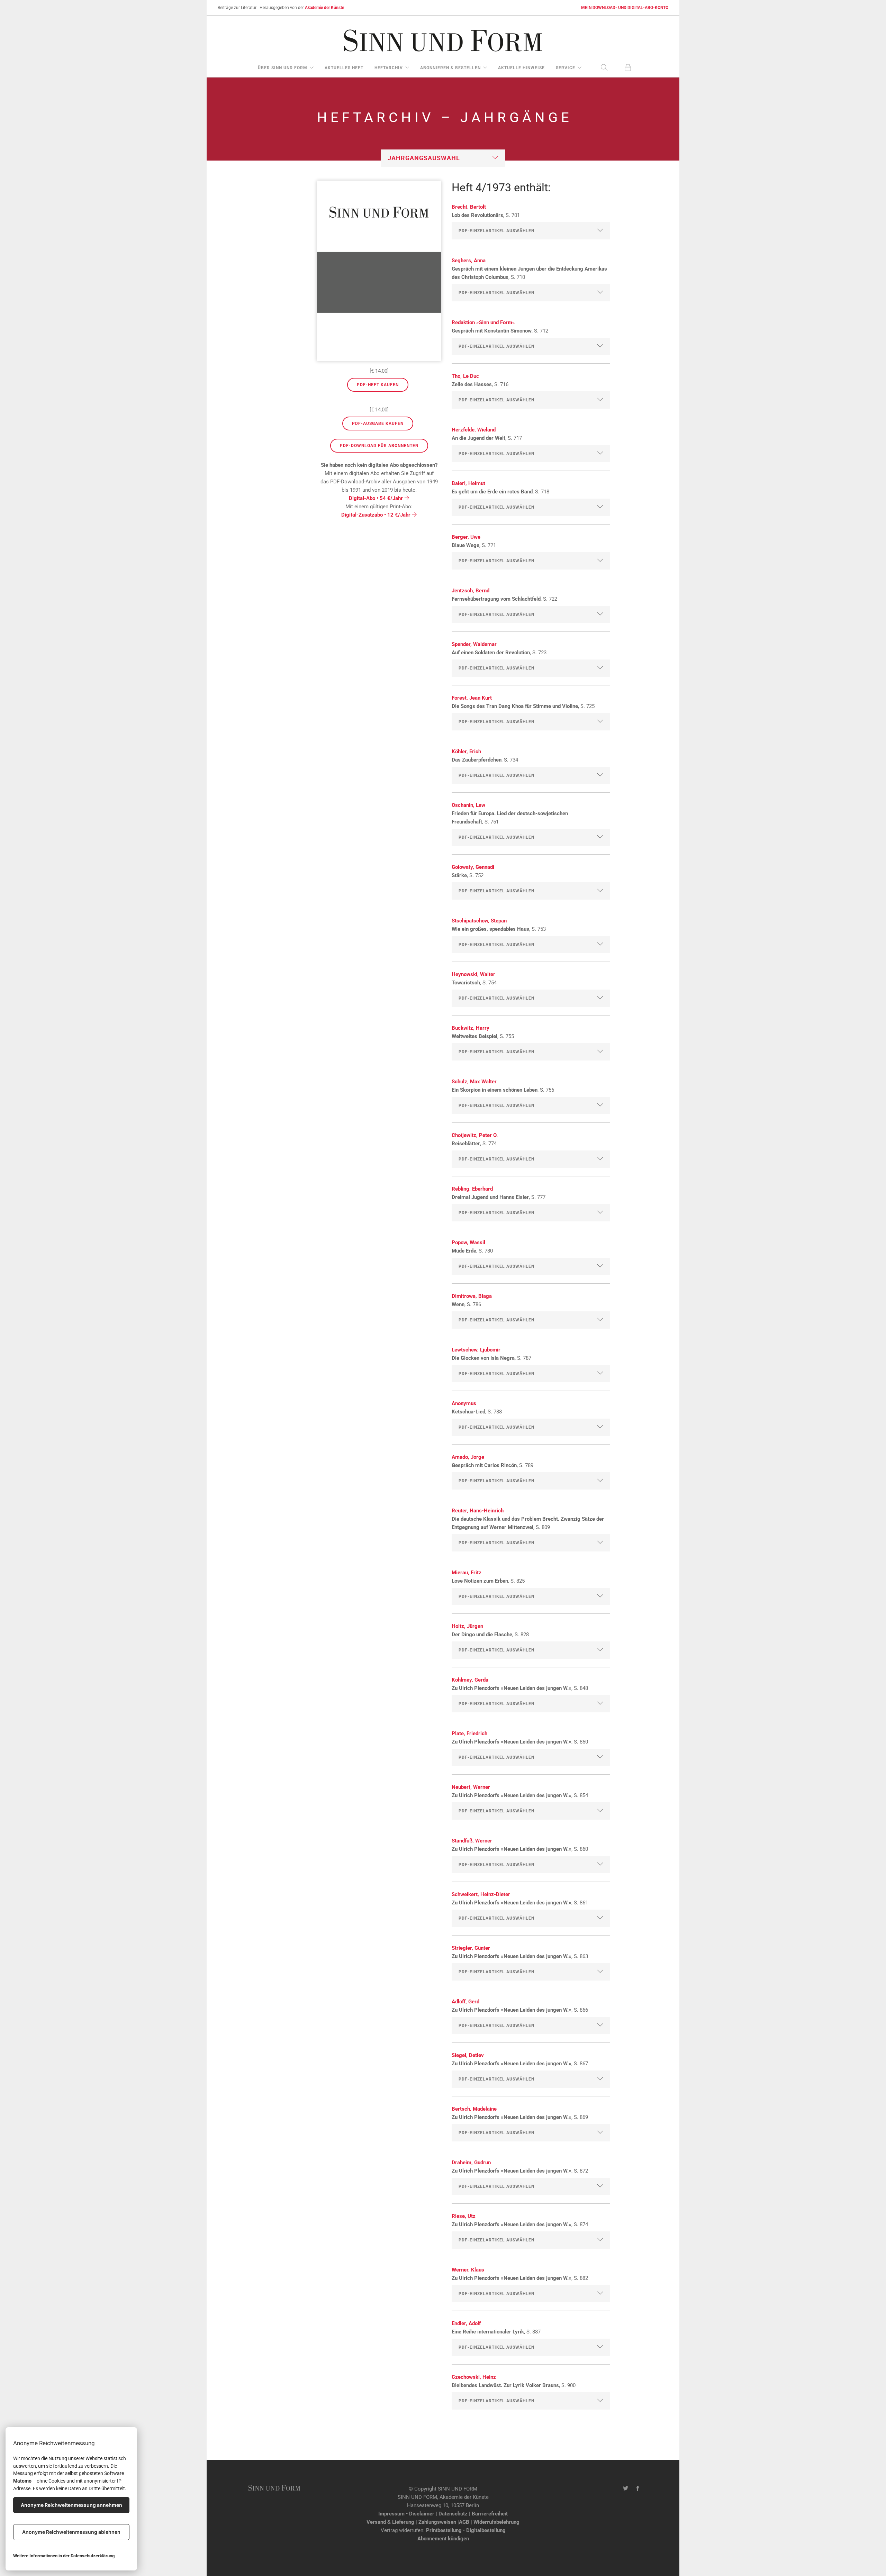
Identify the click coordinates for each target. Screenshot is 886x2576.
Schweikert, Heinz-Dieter (481, 1894)
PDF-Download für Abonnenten (379, 446)
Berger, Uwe (466, 537)
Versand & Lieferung (390, 2522)
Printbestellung (444, 2530)
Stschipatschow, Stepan (479, 921)
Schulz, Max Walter (474, 1082)
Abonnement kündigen (443, 2539)
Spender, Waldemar (474, 644)
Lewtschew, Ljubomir (476, 1350)
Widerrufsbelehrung (496, 2522)
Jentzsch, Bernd (471, 591)
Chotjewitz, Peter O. (475, 1135)
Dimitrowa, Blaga (472, 1296)
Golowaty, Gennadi (473, 867)
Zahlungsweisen (437, 2522)
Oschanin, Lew (468, 805)
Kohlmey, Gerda (470, 1680)
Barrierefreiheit (490, 2514)
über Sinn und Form (283, 68)
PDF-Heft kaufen (378, 385)
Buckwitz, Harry (471, 1028)
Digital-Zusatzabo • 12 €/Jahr (377, 515)
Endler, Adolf (466, 2323)
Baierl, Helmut (468, 483)
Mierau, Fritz (467, 1573)
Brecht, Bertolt (469, 207)
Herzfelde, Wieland (474, 430)
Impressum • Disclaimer (406, 2514)
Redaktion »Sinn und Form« (483, 322)
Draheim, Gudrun (471, 2163)
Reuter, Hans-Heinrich (478, 1511)
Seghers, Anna (469, 261)
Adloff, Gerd (465, 2002)
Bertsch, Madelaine (474, 2109)
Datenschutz (453, 2514)
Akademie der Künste (324, 8)
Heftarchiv (389, 68)
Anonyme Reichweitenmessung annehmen (71, 2505)
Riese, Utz (464, 2216)
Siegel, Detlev (468, 2055)
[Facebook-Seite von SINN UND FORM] (638, 2489)
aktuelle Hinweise (521, 68)
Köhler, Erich (466, 752)
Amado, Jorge (468, 1457)
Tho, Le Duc (465, 376)
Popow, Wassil (468, 1243)
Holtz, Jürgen (467, 1626)
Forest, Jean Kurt (472, 698)
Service (566, 68)
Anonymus (464, 1403)
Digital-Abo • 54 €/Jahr (377, 498)
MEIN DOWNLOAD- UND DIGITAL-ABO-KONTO (625, 8)
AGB (464, 2522)
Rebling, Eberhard (472, 1189)
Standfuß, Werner (472, 1841)
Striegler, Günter (471, 1948)
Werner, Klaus (468, 2270)
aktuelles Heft (344, 68)
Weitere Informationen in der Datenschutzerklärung (64, 2556)
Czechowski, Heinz (474, 2377)
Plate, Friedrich (469, 1733)
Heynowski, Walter (473, 974)
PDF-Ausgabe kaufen (378, 424)
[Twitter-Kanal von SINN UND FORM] (626, 2489)
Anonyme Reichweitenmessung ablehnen (71, 2532)
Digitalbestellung (486, 2530)
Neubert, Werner (471, 1787)
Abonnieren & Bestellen (450, 68)
